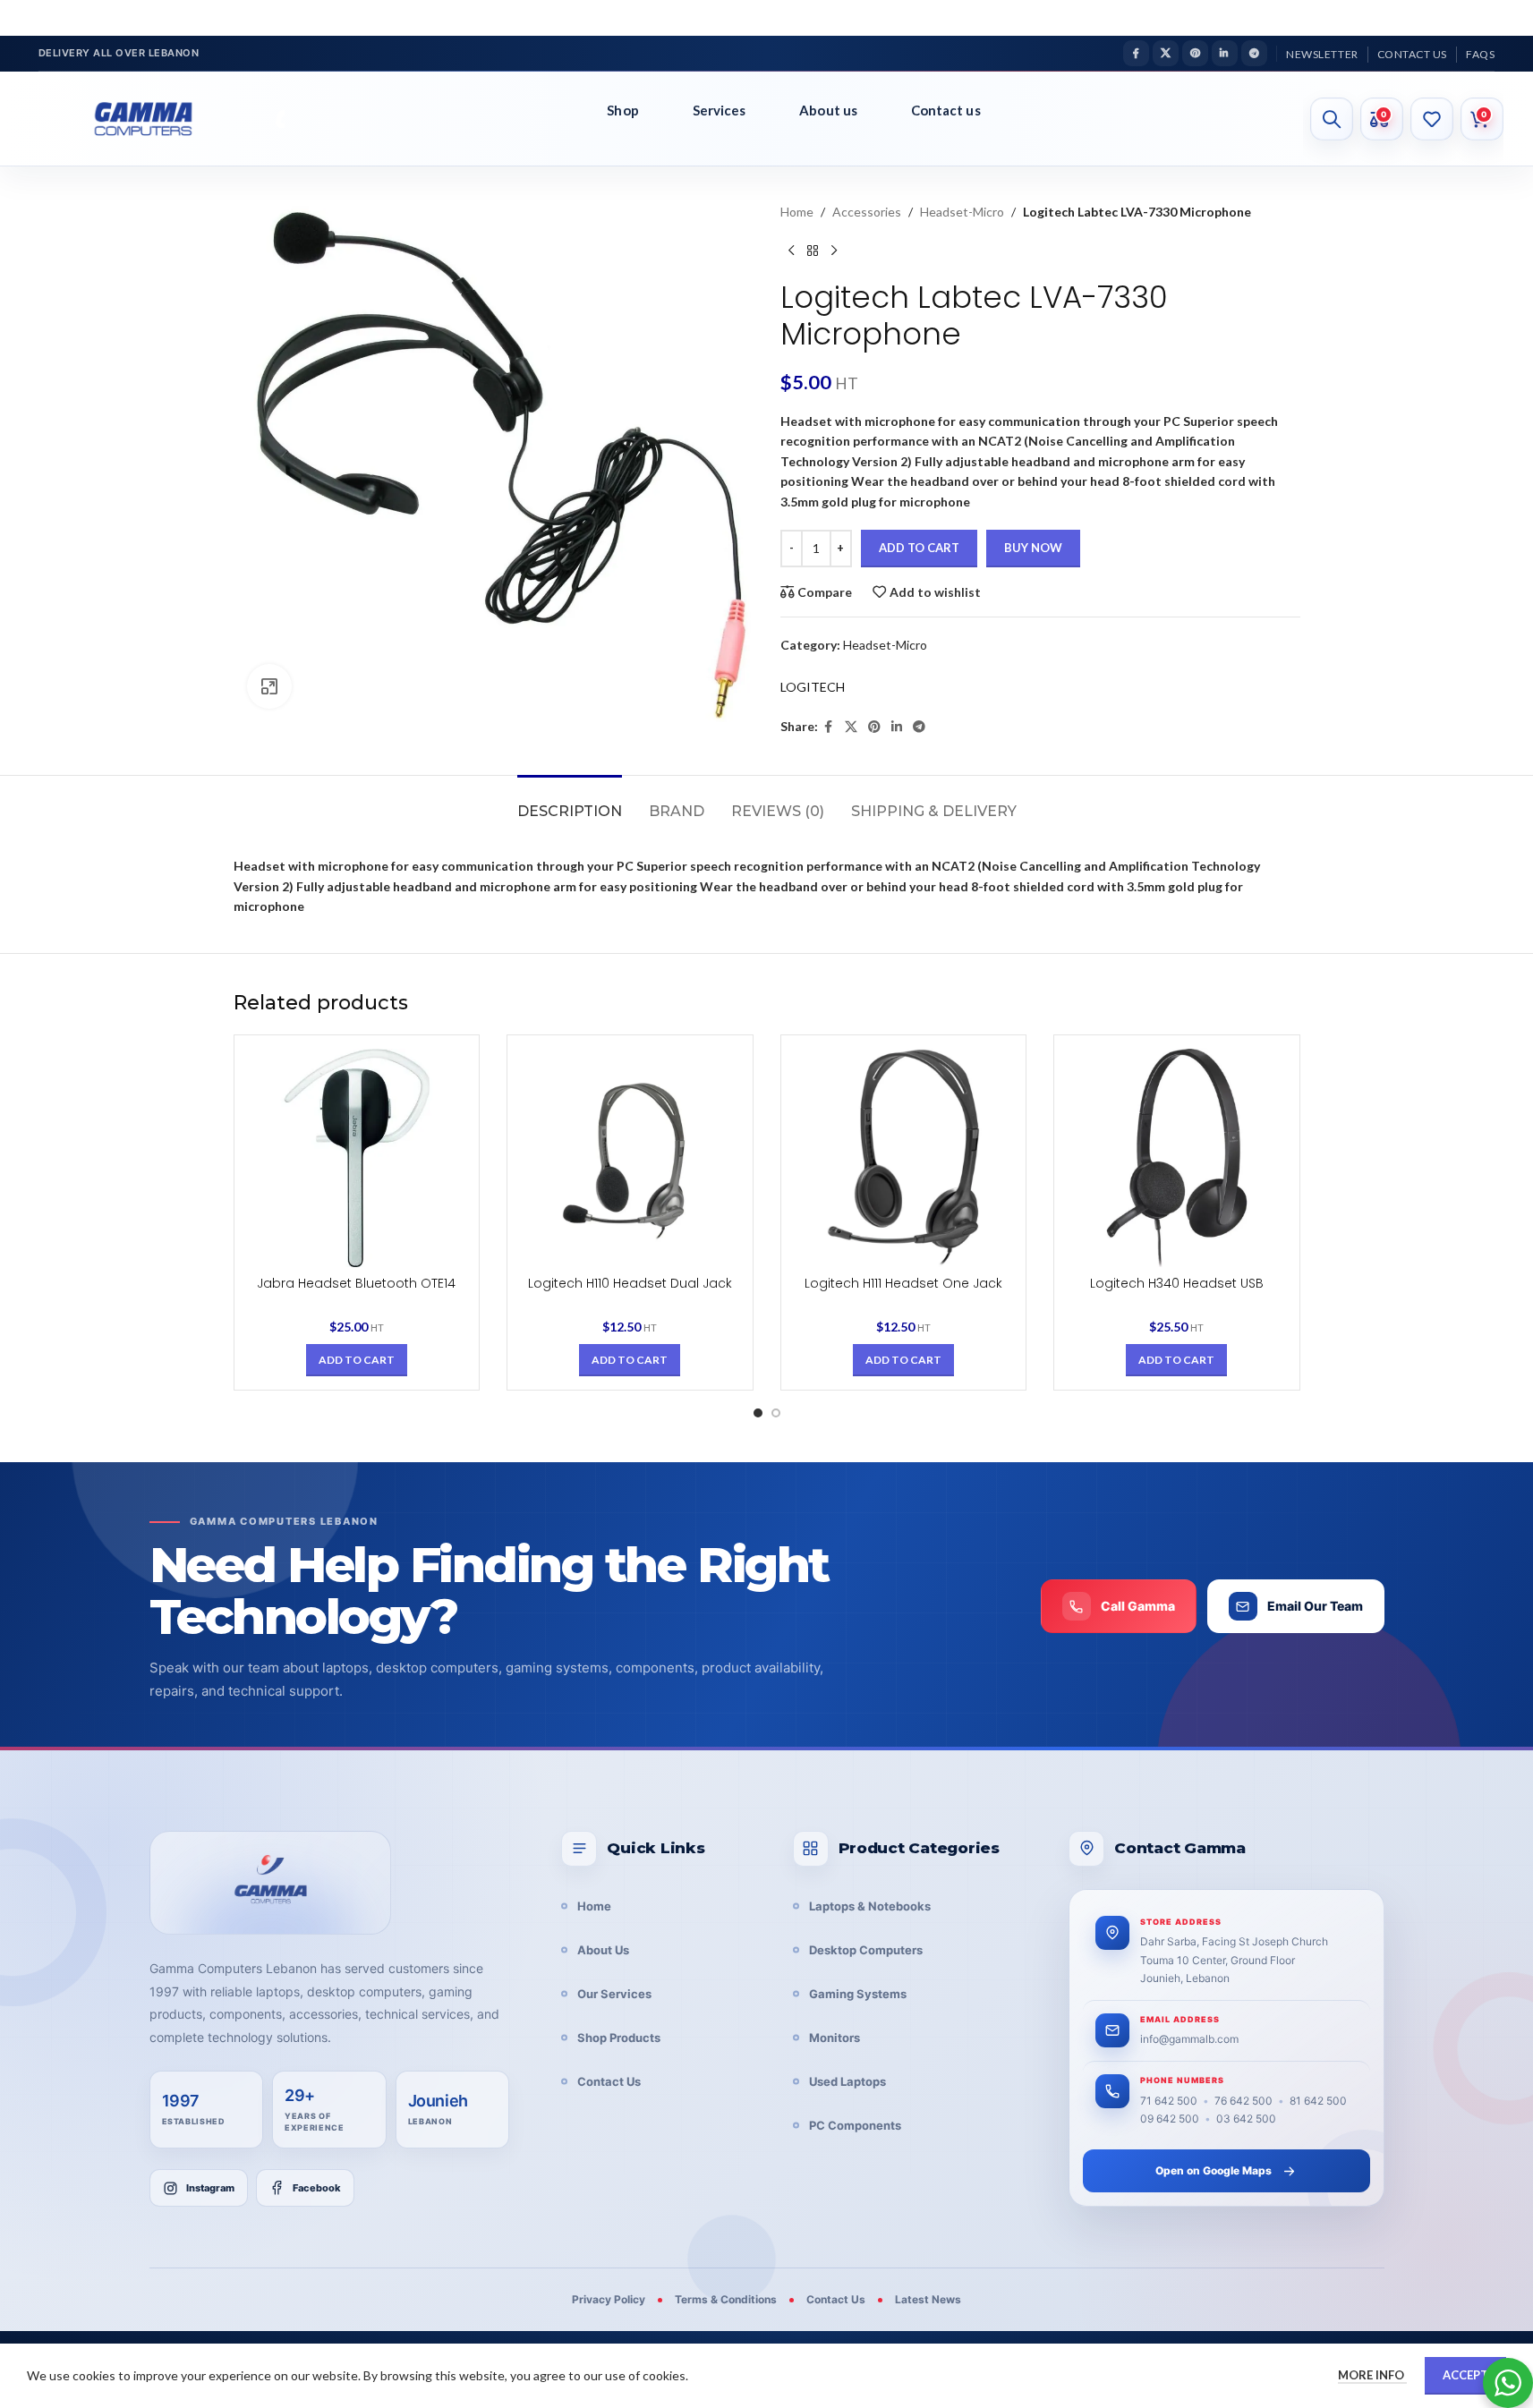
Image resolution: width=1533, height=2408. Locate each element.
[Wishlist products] (1432, 119)
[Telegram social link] (1254, 53)
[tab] (570, 802)
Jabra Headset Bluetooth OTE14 (356, 1283)
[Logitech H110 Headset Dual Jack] (630, 1158)
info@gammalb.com (1189, 2039)
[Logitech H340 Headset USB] (1177, 1158)
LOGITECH (813, 687)
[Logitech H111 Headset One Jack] (904, 1158)
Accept (1465, 2375)
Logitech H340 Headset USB (1177, 1283)
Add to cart (919, 548)
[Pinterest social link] (1195, 53)
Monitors (835, 2038)
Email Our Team (1315, 1606)
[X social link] (1166, 53)
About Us (603, 1950)
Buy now (1033, 548)
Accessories (867, 212)
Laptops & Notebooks (870, 1906)
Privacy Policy (609, 2299)
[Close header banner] (1511, 18)
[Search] (1332, 119)
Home (797, 212)
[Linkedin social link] (1225, 53)
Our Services (614, 1994)
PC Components (855, 2125)
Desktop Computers (866, 1950)
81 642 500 (1318, 2101)
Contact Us (609, 2081)
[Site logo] (157, 119)
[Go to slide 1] (758, 1413)
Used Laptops (847, 2081)
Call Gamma (1138, 1606)
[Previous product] (791, 251)
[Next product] (834, 251)
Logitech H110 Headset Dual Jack (630, 1283)
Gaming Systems (858, 1994)
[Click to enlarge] (269, 686)
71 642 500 (1169, 2101)
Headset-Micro (962, 212)
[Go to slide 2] (776, 1413)
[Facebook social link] (1136, 53)
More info (1372, 2375)
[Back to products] (813, 251)
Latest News (928, 2299)
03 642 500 (1246, 2119)
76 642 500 (1243, 2101)
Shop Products (619, 2038)
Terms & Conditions (726, 2299)
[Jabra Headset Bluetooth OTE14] (357, 1158)
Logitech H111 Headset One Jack (903, 1283)
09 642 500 (1170, 2119)
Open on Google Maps (1214, 2170)
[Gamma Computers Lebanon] (270, 1883)
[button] (357, 1360)
